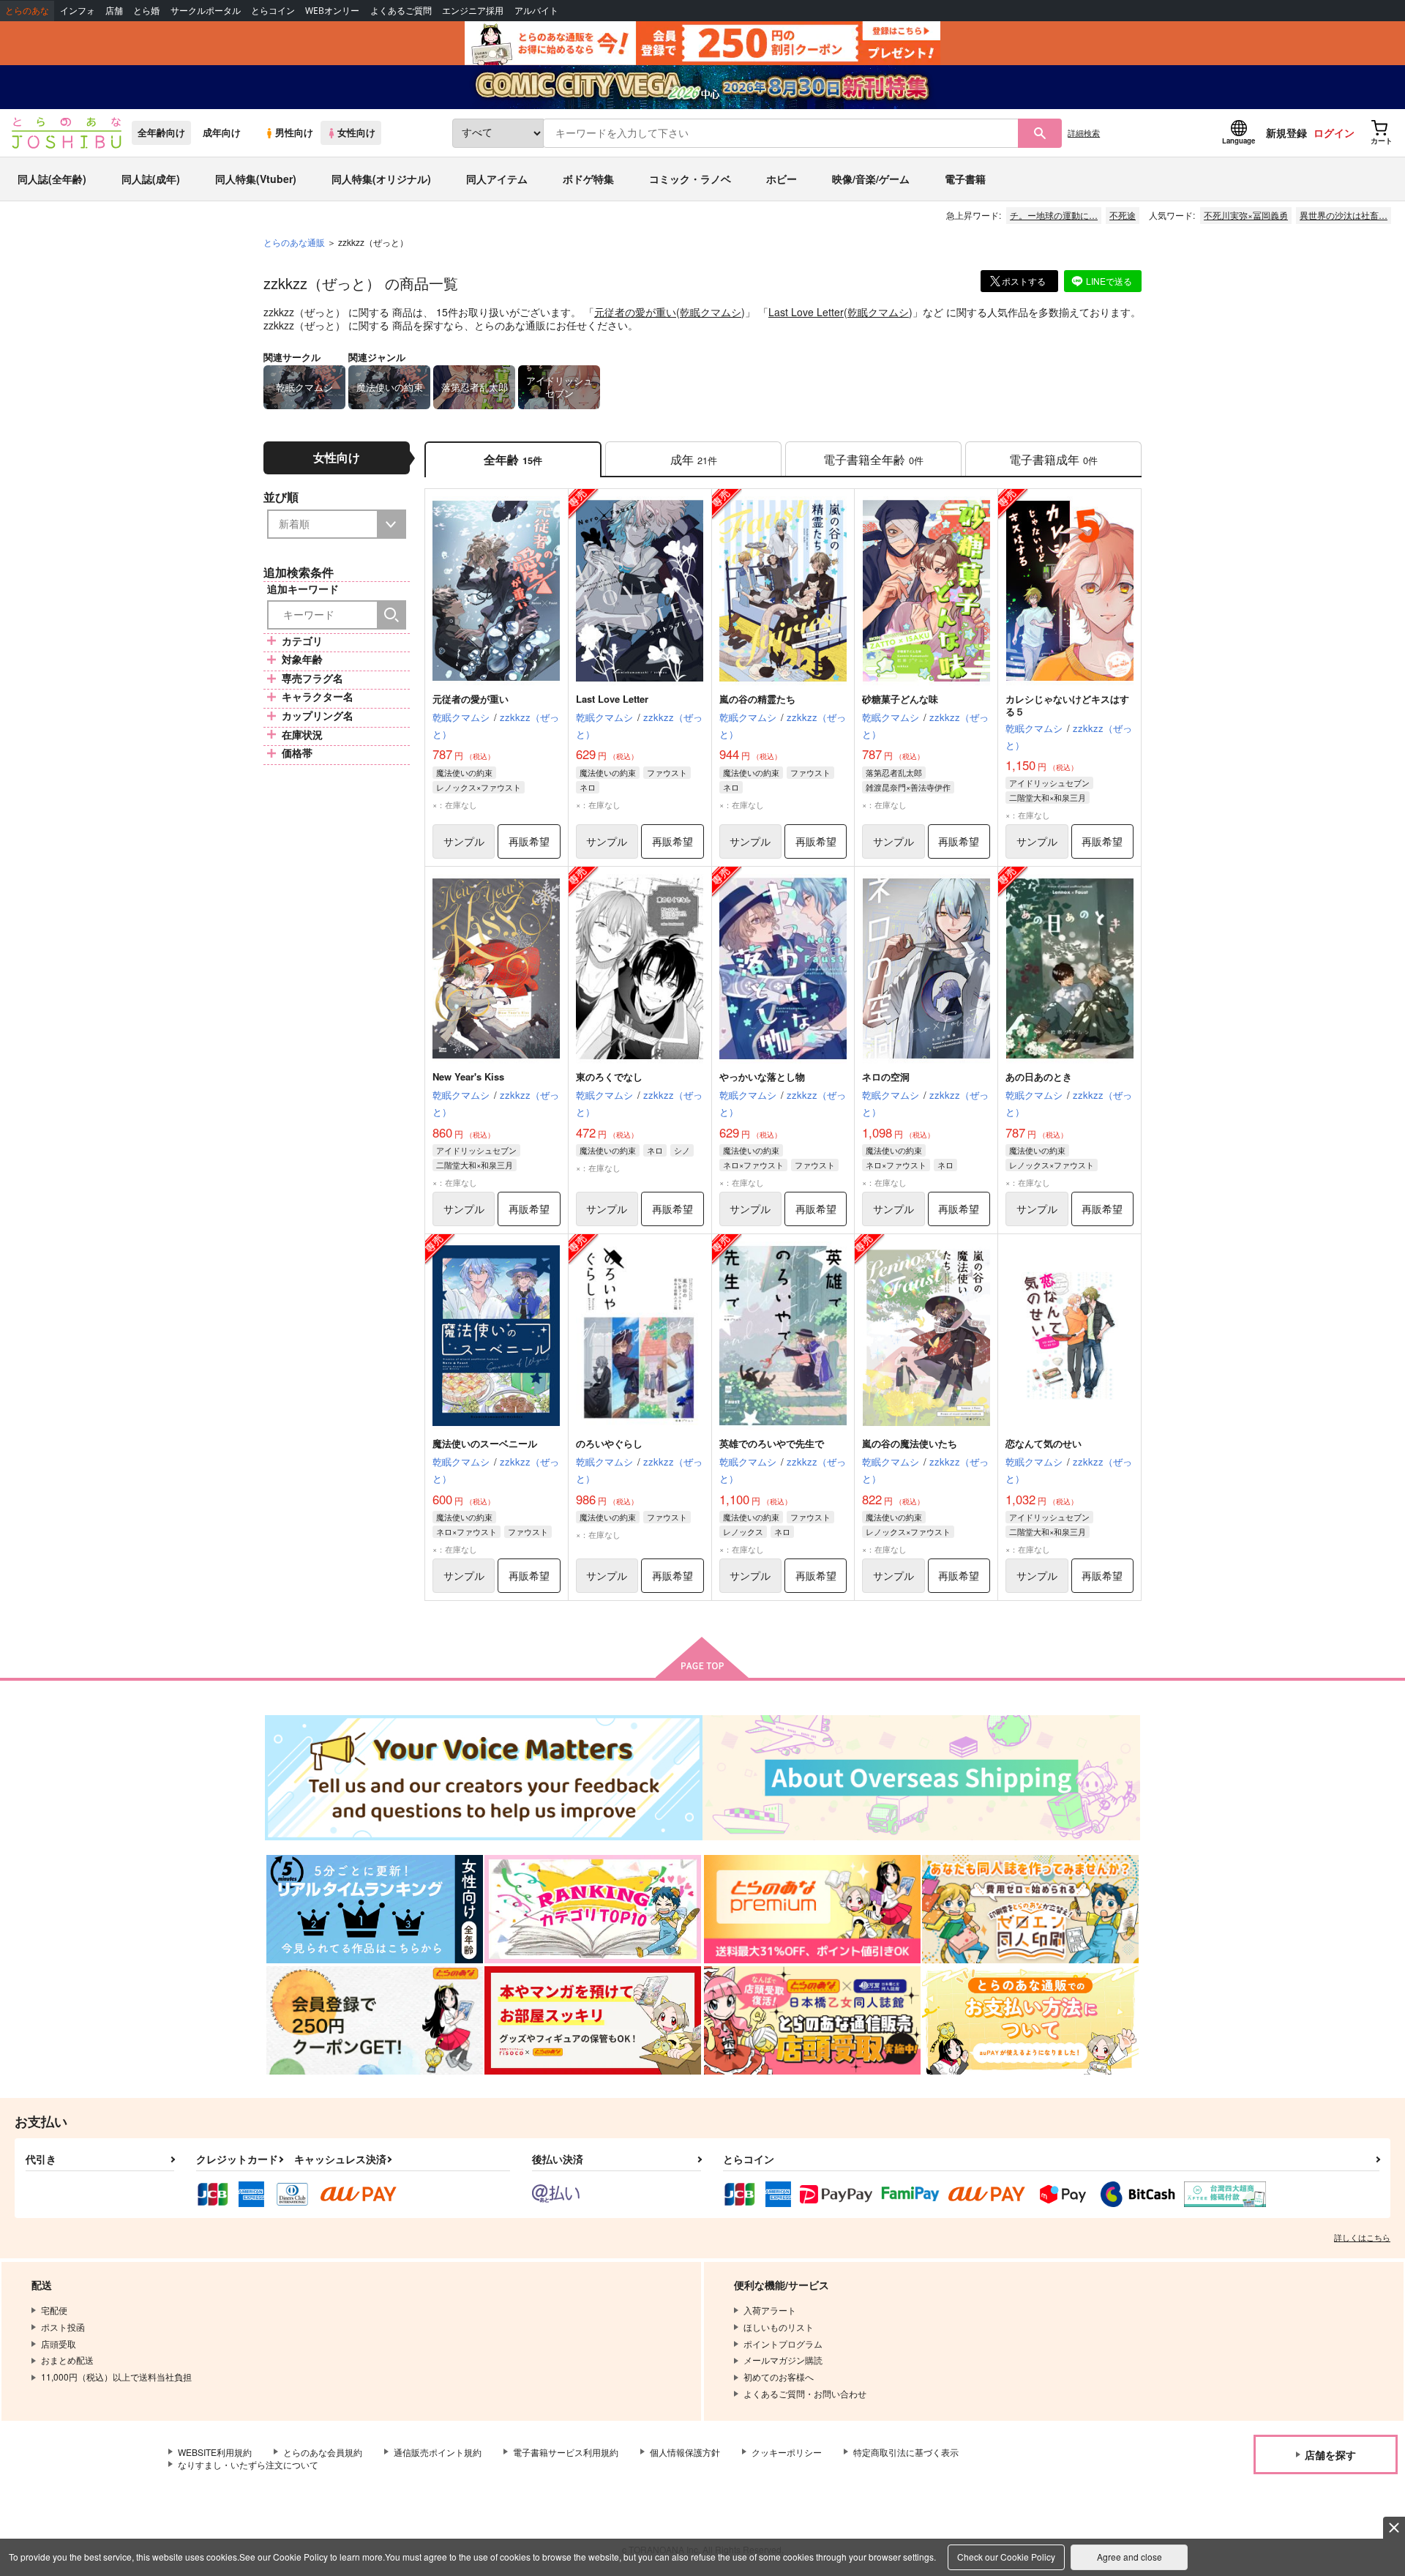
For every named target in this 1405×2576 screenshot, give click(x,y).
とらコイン (273, 11)
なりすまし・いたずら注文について (248, 2464)
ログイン (1334, 132)
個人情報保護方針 (685, 2452)
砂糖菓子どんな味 (900, 699)
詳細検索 (1084, 132)
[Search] (391, 615)
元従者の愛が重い (635, 312)
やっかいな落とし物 (762, 1076)
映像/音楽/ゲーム (871, 179)
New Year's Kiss (468, 1076)
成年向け (222, 132)
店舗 (114, 11)
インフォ (78, 11)
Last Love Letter (806, 312)
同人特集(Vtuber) (256, 179)
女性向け (356, 132)
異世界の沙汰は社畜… (1344, 215)
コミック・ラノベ (690, 179)
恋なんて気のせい (1044, 1443)
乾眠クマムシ (711, 312)
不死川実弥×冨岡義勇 (1246, 215)
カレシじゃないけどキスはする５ (1067, 705)
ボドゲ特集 (588, 179)
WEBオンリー (332, 11)
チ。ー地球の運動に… (1054, 215)
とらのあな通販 (294, 242)
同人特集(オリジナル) (381, 179)
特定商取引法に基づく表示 (906, 2452)
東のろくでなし (609, 1076)
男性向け (294, 132)
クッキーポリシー (787, 2452)
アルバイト (536, 11)
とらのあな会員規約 (323, 2452)
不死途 (1123, 215)
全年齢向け (161, 132)
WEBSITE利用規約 (215, 2452)
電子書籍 (965, 179)
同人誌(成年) (151, 179)
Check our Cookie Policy (1006, 2557)
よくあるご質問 (401, 11)
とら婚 (146, 11)
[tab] (693, 459)
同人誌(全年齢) (52, 179)
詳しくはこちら (1362, 2237)
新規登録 (1286, 132)
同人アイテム (497, 179)
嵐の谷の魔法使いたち (910, 1443)
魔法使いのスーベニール (485, 1443)
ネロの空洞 (886, 1076)
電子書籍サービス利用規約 (566, 2452)
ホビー (782, 179)
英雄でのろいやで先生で (772, 1443)
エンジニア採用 (473, 11)
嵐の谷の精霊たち (757, 699)
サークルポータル (206, 11)
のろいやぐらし (609, 1443)
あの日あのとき (1039, 1076)
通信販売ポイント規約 (438, 2452)
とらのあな (27, 11)
